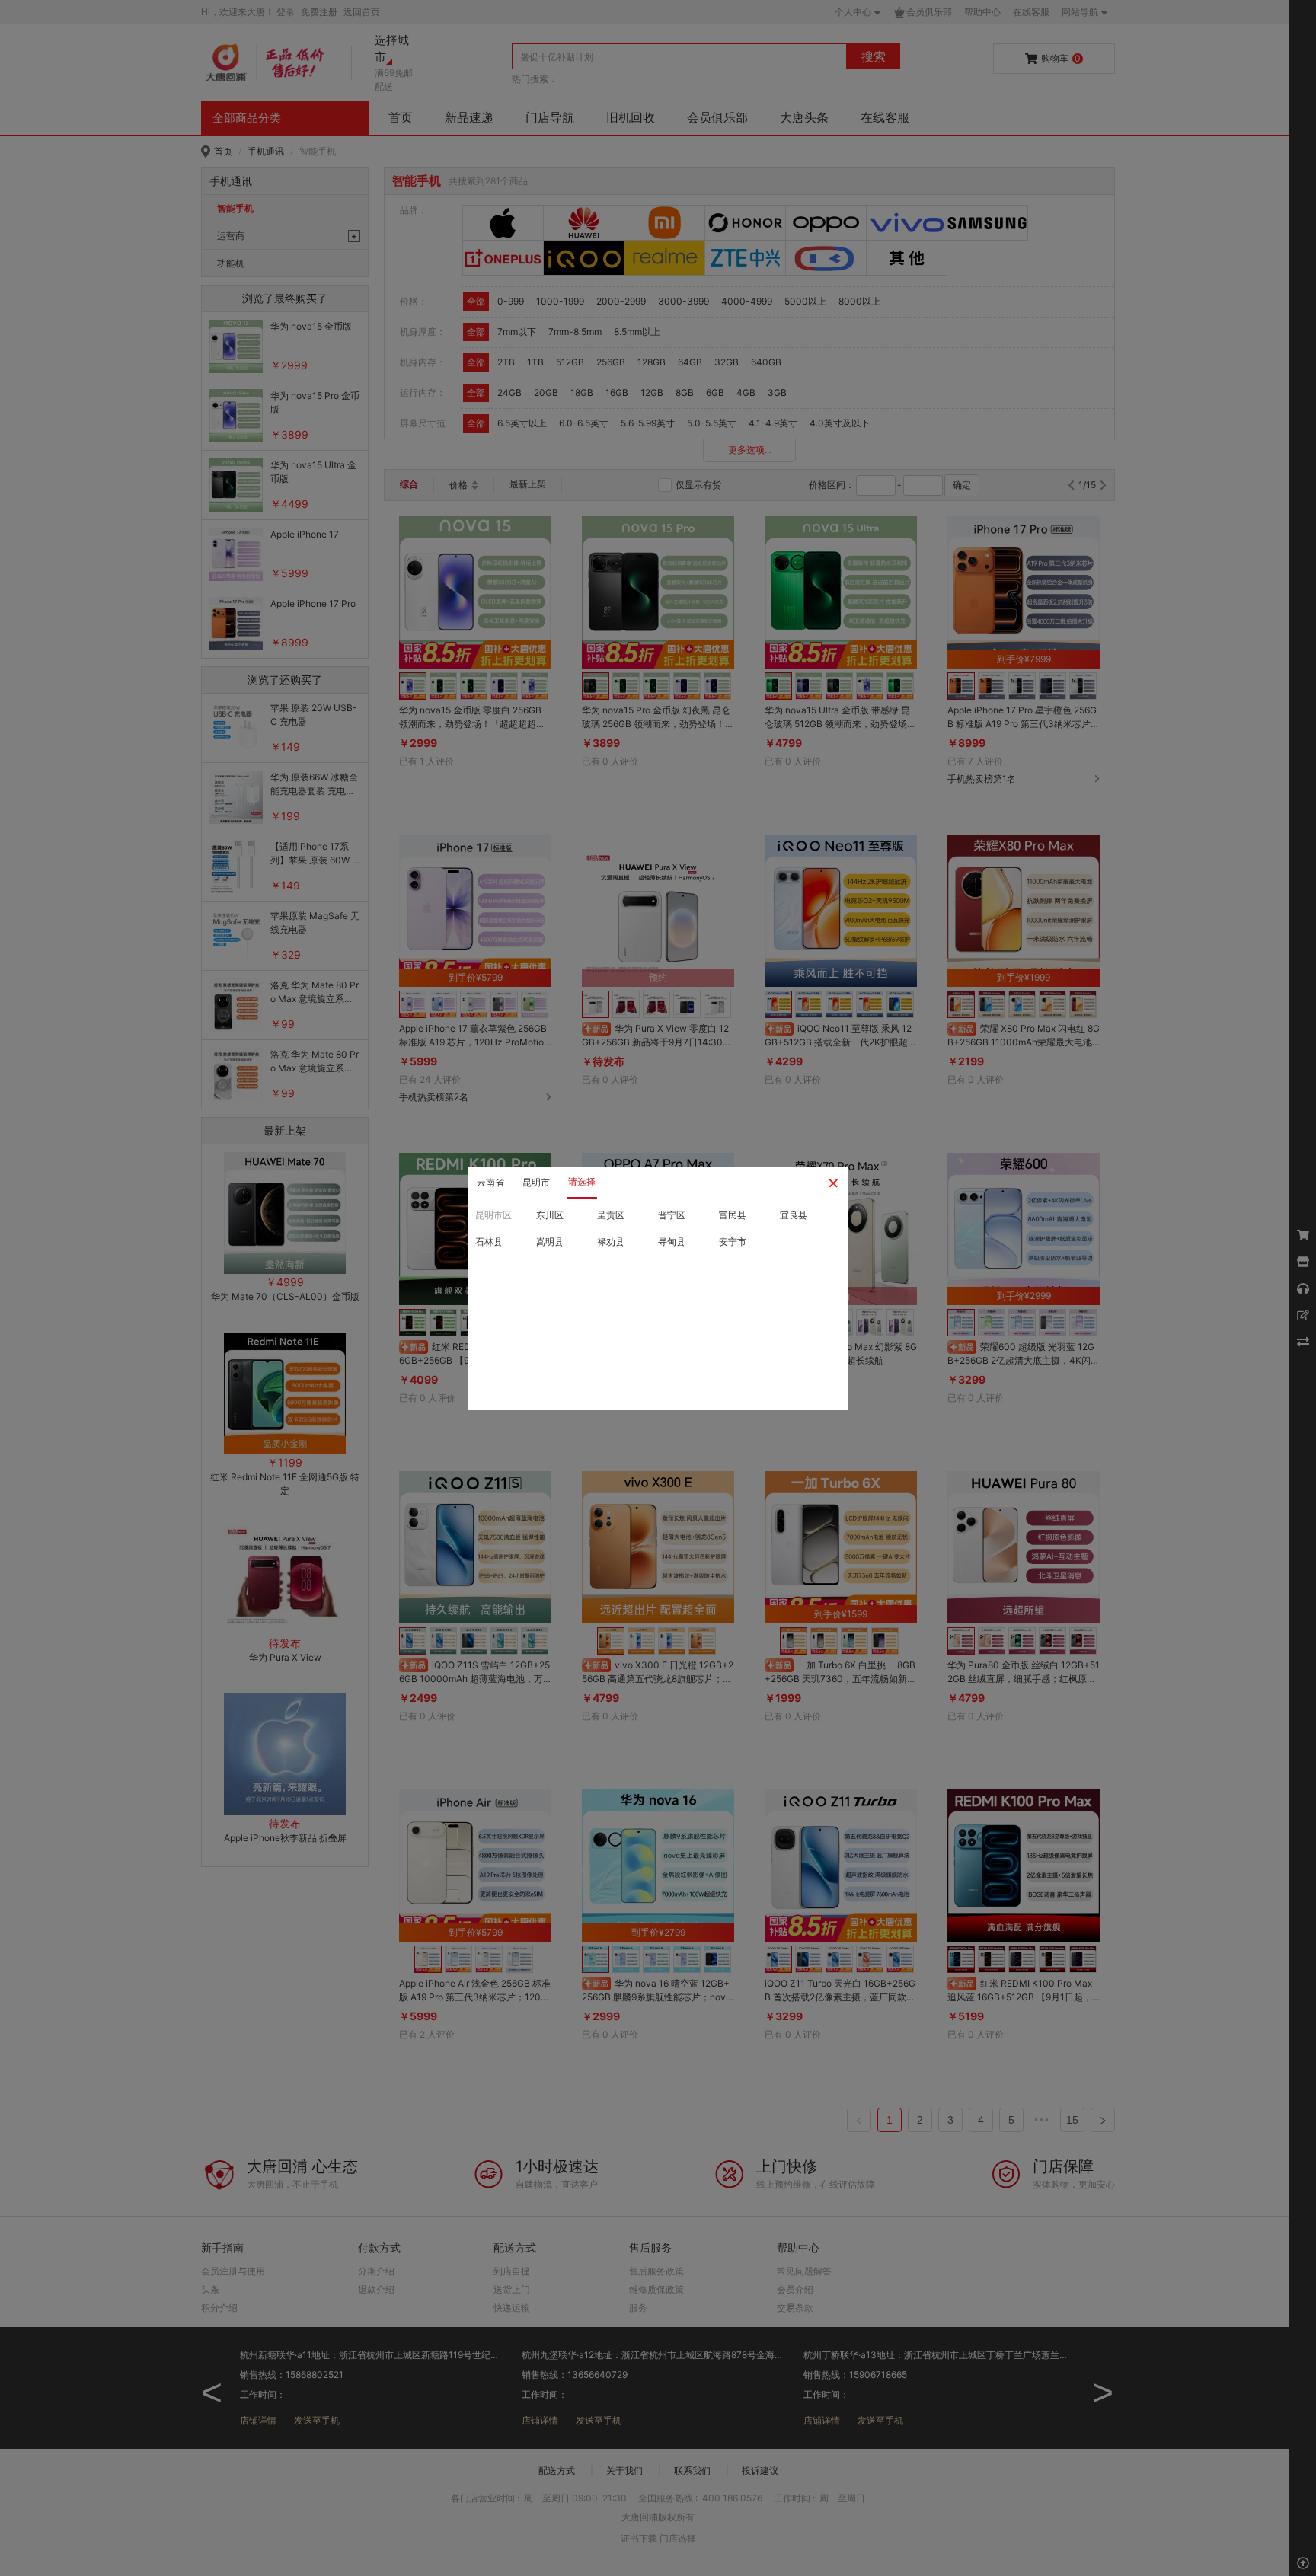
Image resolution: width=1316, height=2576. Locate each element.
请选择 (582, 1181)
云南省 (490, 1182)
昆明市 (536, 1182)
